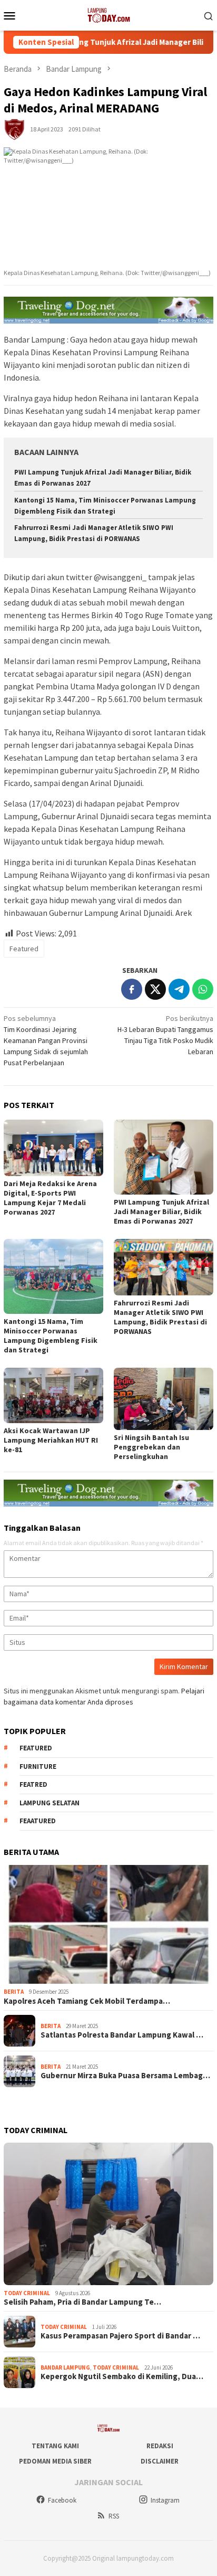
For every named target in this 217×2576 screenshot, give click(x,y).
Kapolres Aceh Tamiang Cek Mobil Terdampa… (87, 2001)
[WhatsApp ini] (203, 989)
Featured (24, 949)
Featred (33, 1784)
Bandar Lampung (65, 2367)
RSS (114, 2516)
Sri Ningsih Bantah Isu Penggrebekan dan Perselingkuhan (151, 1447)
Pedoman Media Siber (55, 2461)
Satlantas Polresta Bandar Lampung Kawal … (122, 2035)
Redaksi (160, 2446)
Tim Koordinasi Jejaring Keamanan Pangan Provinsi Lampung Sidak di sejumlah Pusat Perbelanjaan (46, 1040)
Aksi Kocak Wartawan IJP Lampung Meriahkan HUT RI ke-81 (51, 1440)
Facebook (62, 2500)
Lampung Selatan (50, 1803)
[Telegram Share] (179, 989)
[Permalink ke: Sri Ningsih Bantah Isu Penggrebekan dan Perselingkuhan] (164, 1399)
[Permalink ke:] (14, 128)
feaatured (38, 1821)
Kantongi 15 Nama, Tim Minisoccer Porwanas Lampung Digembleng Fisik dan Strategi (51, 1336)
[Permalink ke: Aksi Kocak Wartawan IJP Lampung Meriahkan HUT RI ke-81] (53, 1395)
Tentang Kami (55, 2446)
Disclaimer (160, 2461)
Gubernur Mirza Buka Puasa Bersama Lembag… (125, 2076)
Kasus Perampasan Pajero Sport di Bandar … (120, 2336)
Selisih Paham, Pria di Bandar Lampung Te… (82, 2302)
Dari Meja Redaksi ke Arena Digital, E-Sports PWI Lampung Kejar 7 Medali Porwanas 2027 (50, 1198)
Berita (14, 1992)
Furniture (38, 1767)
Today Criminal (27, 2293)
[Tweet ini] (155, 989)
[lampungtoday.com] (108, 14)
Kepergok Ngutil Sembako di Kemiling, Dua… (122, 2376)
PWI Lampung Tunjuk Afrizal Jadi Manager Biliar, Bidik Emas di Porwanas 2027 (161, 1211)
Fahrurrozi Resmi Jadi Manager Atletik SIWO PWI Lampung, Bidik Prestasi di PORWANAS (160, 1317)
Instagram (165, 2500)
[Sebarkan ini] (132, 989)
